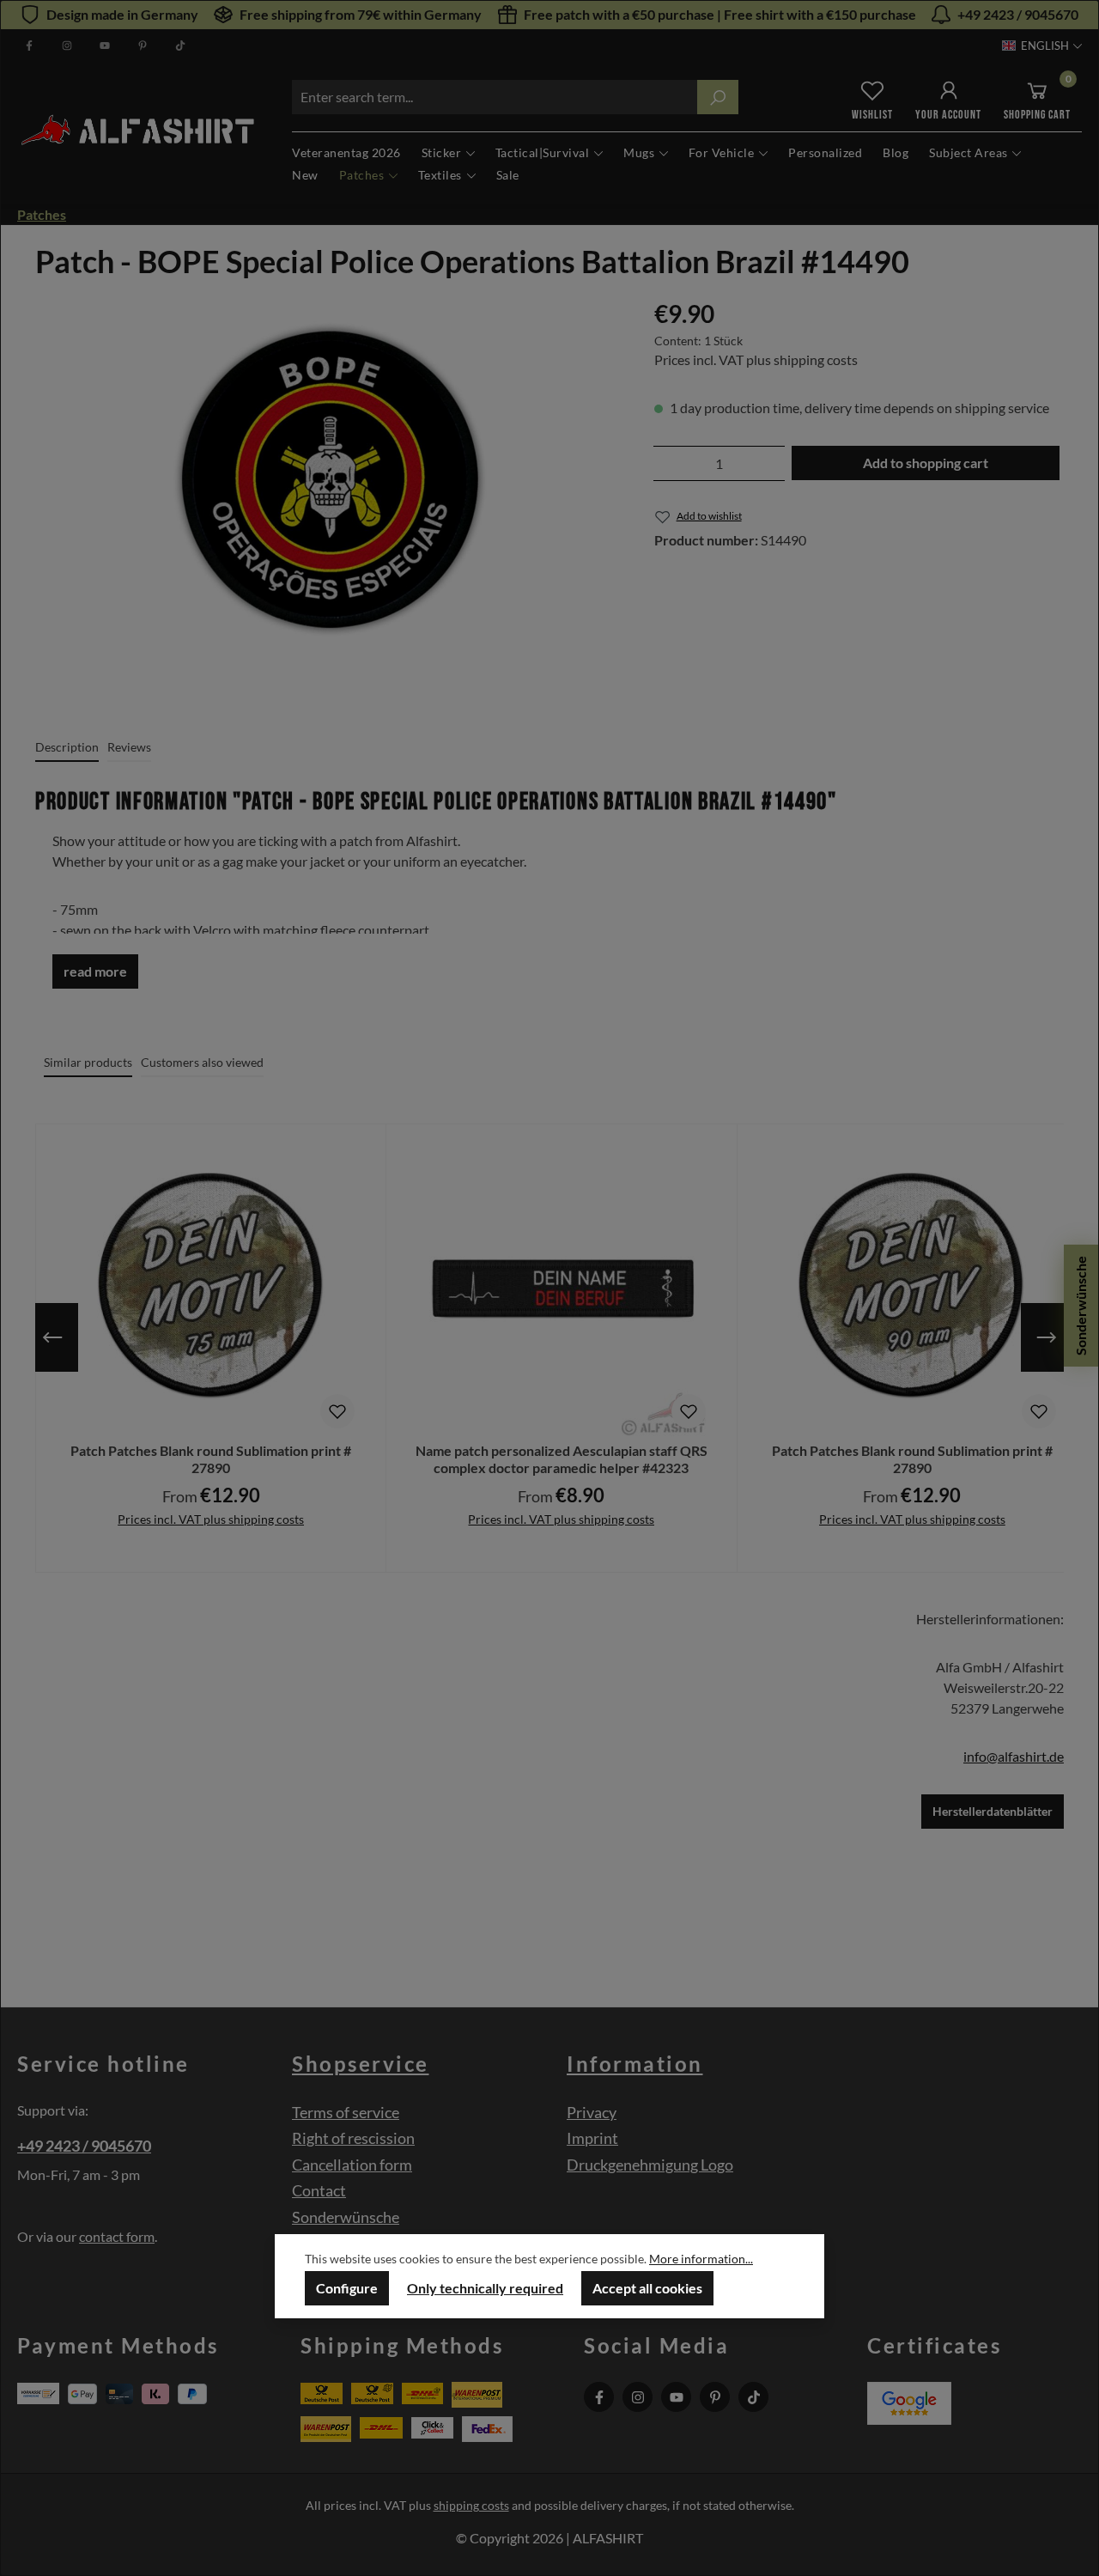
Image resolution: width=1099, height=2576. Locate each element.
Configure (347, 2288)
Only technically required (485, 2288)
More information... (701, 2259)
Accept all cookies (647, 2288)
